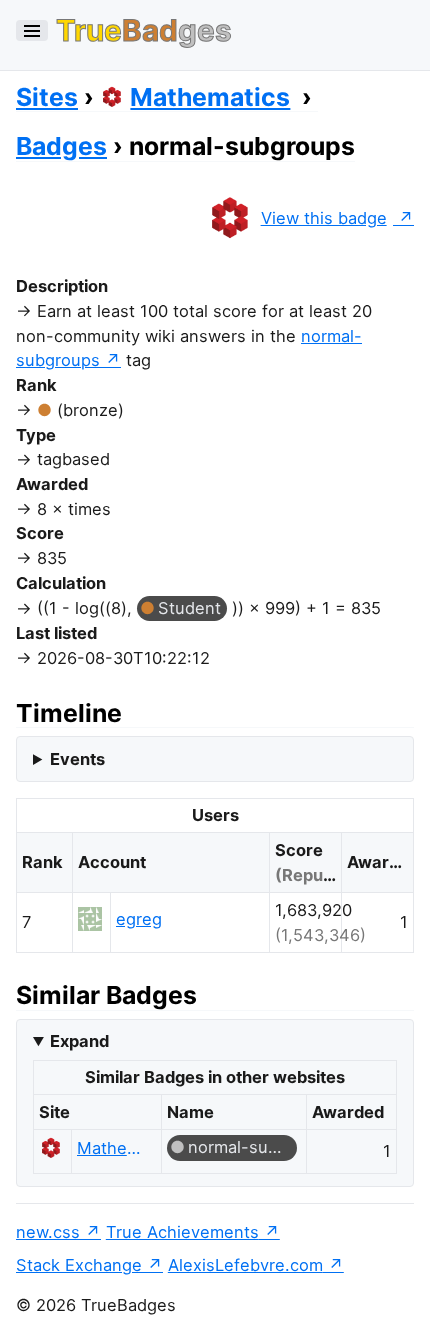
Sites (47, 97)
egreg (139, 919)
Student (189, 608)
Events (77, 759)
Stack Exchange (79, 1265)
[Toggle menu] (32, 30)
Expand (79, 1041)
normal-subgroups (242, 1147)
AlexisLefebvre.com (245, 1265)
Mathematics (210, 97)
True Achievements (182, 1232)
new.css (48, 1232)
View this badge (324, 218)
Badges (61, 146)
